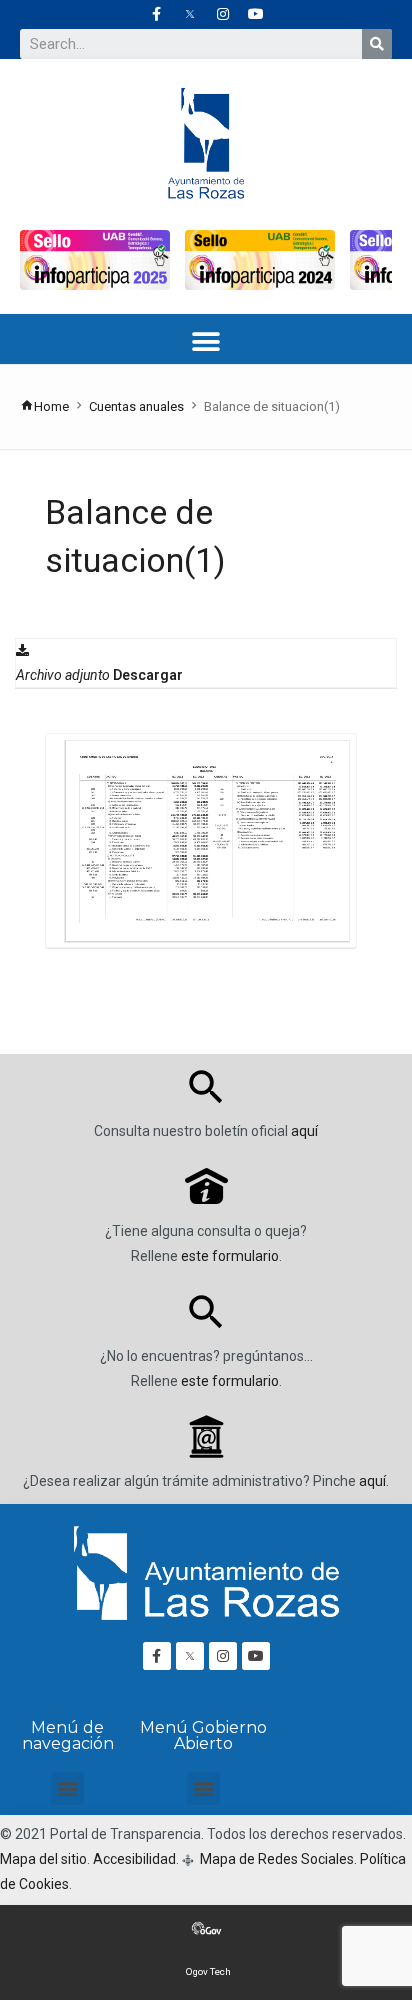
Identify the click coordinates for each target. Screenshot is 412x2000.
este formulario (230, 1256)
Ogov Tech (208, 1971)
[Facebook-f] (157, 14)
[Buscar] (377, 44)
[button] (206, 341)
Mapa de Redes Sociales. (277, 1859)
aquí (304, 1131)
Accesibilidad (134, 1859)
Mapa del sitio (43, 1859)
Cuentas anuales (136, 406)
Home (51, 406)
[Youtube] (256, 14)
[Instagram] (223, 14)
